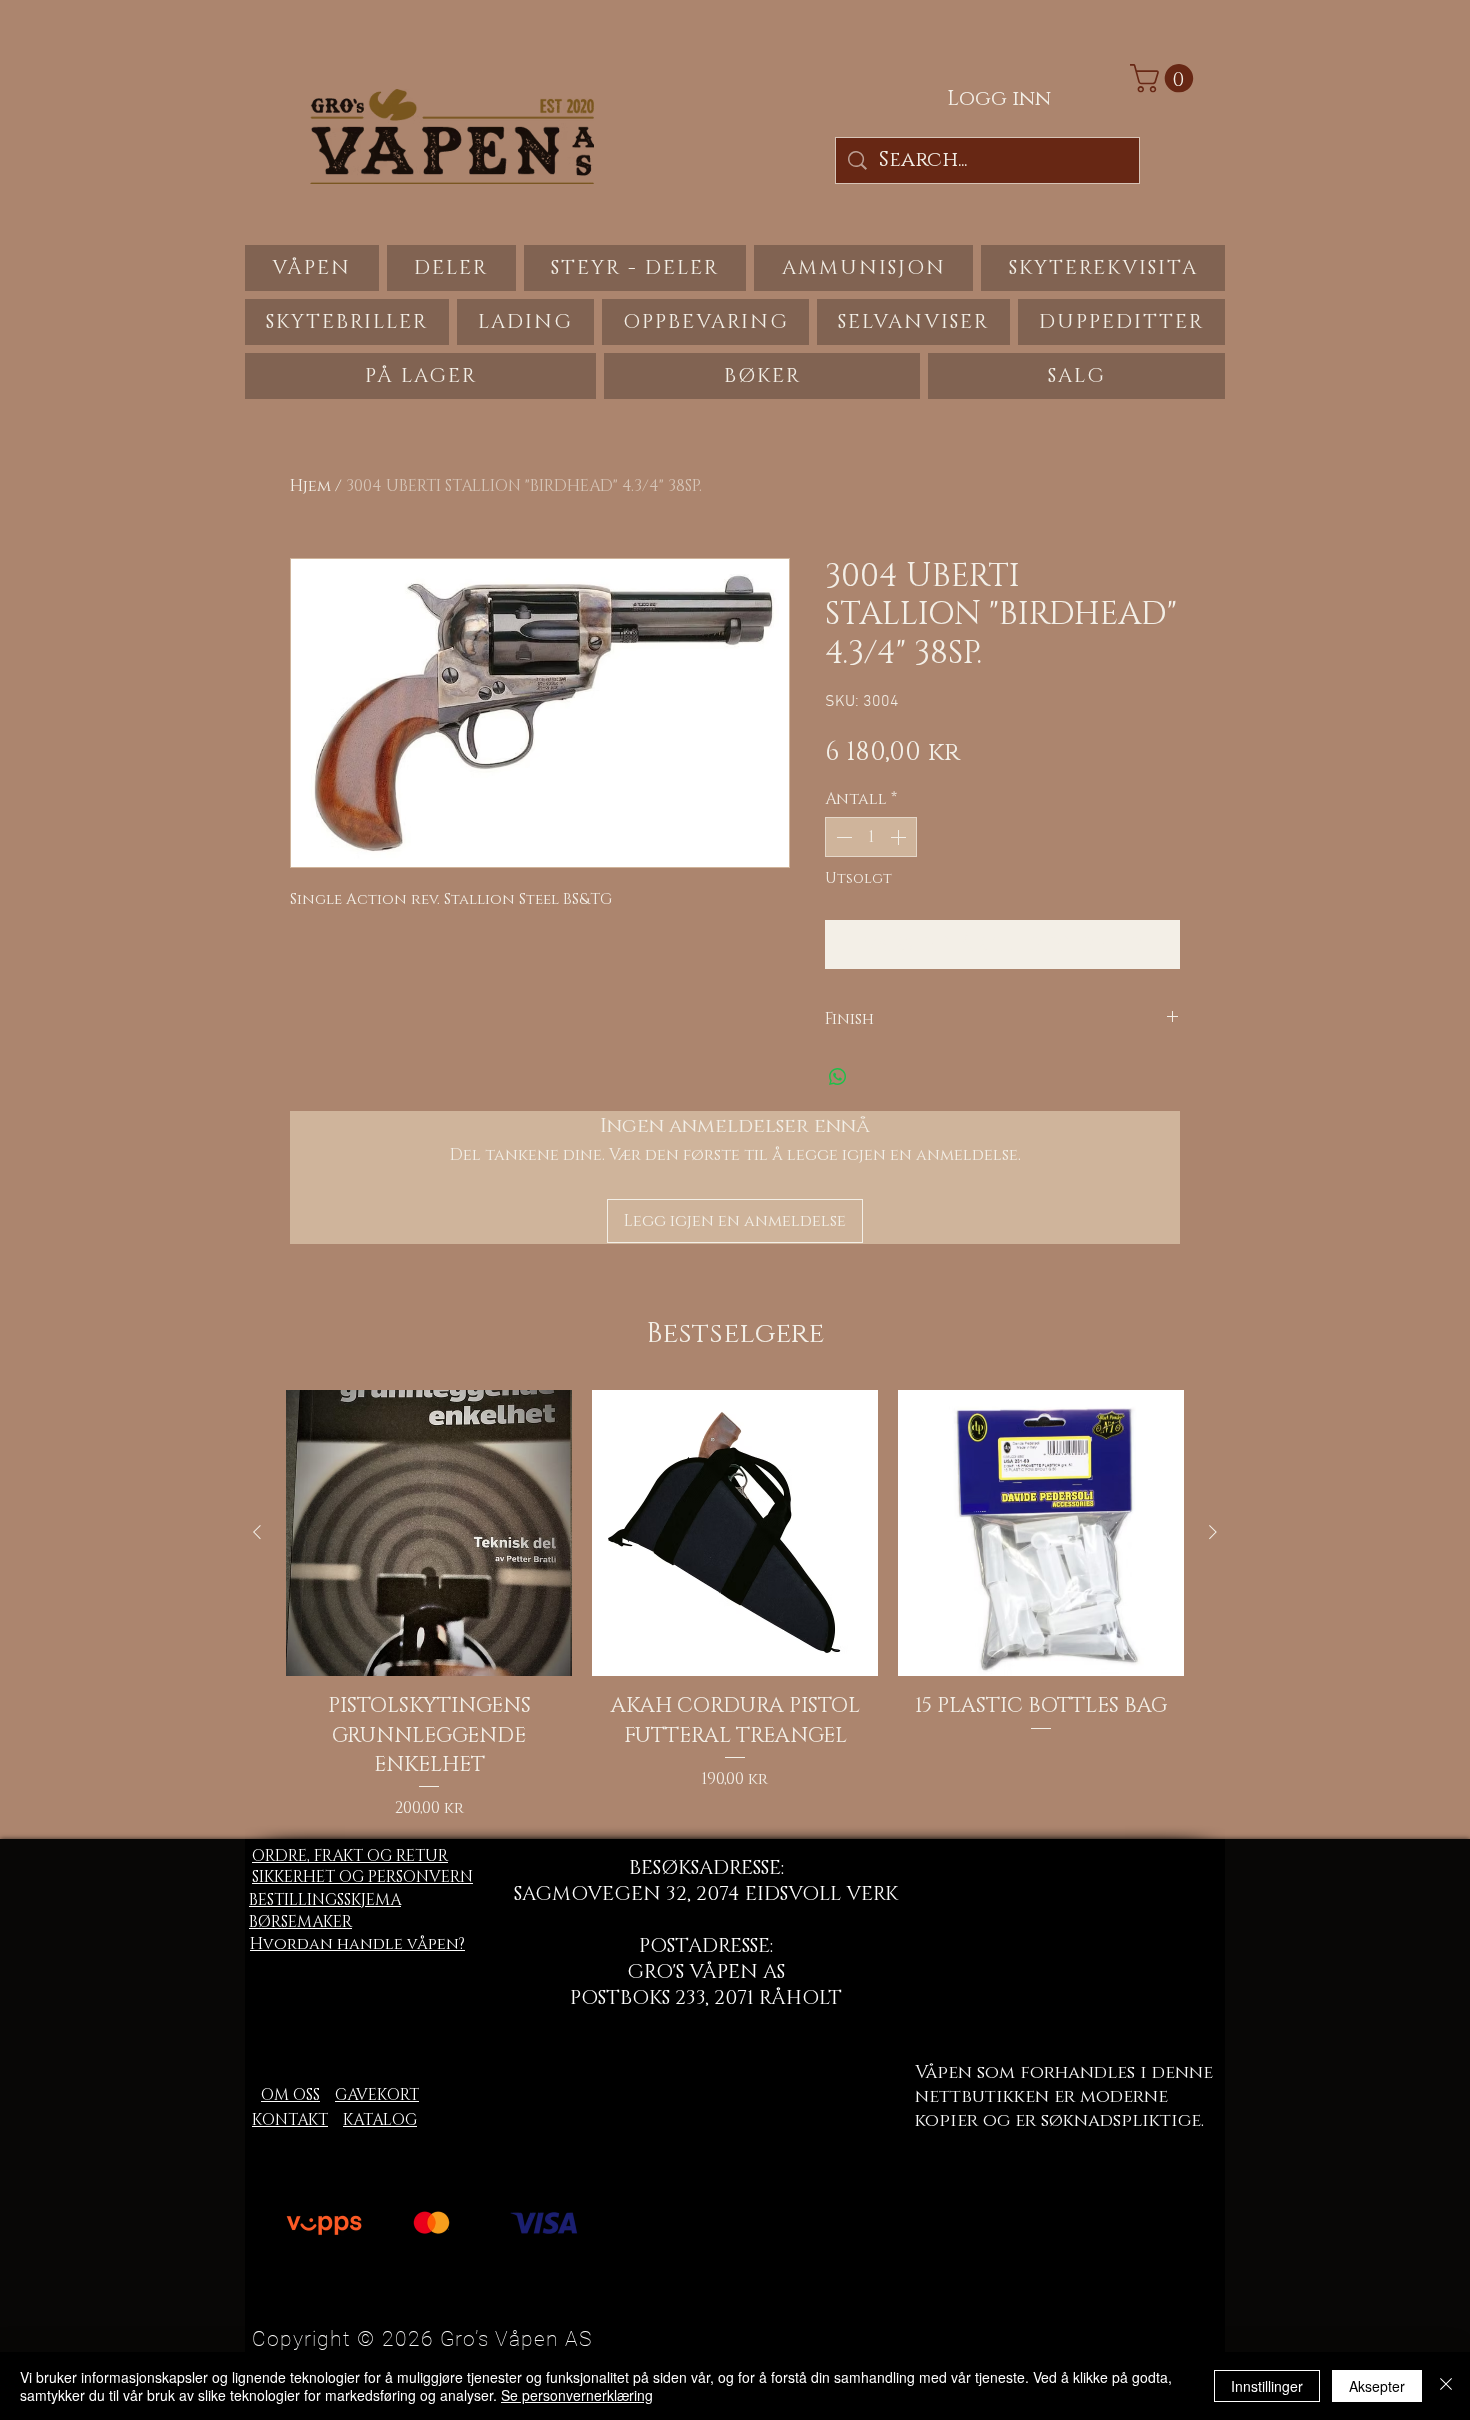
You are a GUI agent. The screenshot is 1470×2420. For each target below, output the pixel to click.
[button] (1165, 78)
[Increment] (900, 837)
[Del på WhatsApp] (838, 1077)
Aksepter (1377, 2386)
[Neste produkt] (1213, 1532)
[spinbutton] (871, 837)
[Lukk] (1446, 2386)
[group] (735, 1605)
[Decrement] (842, 837)
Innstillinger (1267, 2386)
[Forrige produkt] (257, 1532)
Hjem (310, 486)
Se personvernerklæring (577, 2395)
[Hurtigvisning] (429, 1533)
